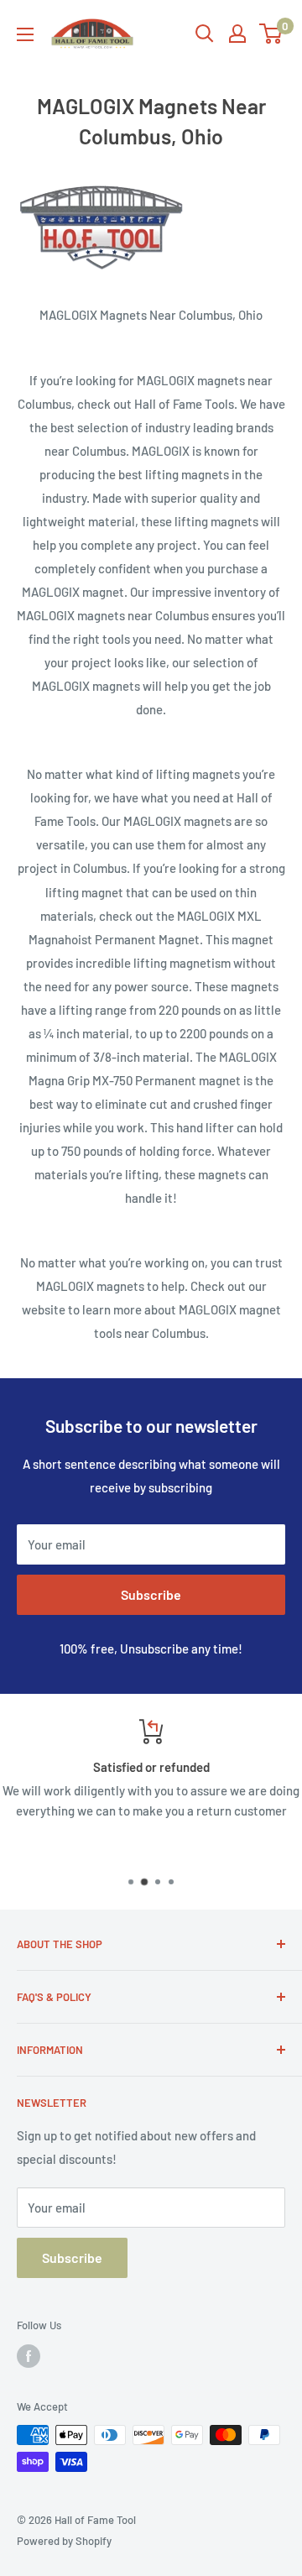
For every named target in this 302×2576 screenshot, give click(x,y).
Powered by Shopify (64, 2541)
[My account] (237, 34)
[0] (271, 34)
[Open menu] (25, 34)
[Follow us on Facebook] (29, 2356)
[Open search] (205, 34)
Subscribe (151, 1594)
